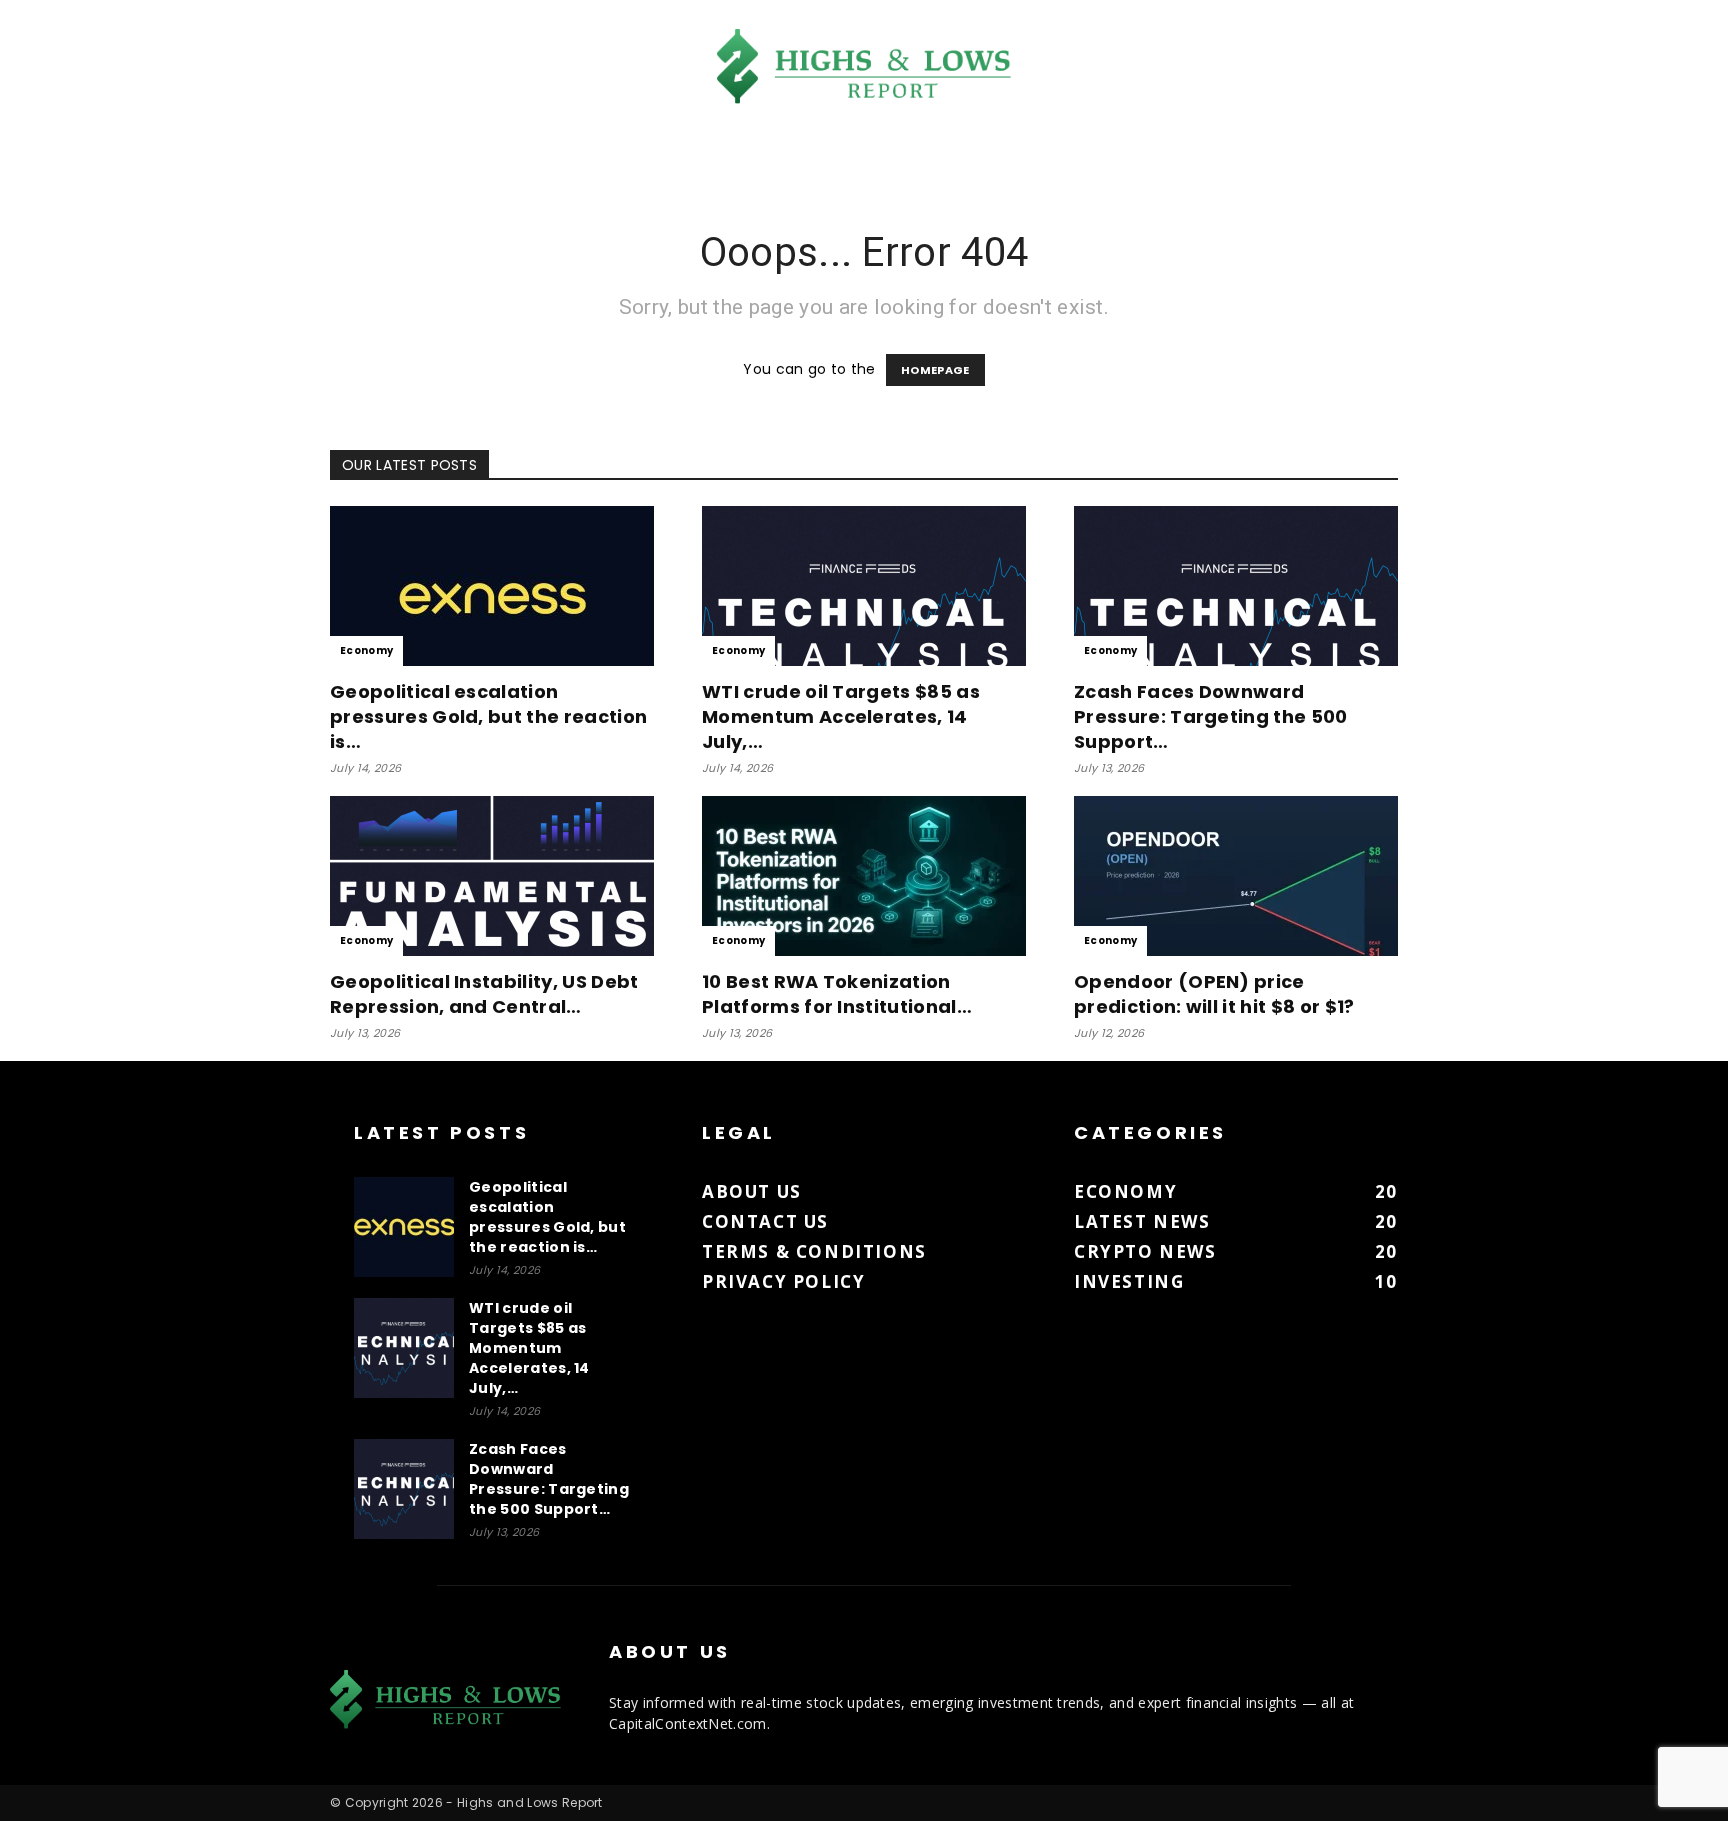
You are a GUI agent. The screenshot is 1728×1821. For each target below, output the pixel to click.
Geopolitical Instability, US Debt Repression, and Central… (484, 994)
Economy (366, 650)
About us (752, 1191)
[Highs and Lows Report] (864, 66)
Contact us (765, 1221)
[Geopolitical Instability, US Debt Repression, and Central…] (492, 876)
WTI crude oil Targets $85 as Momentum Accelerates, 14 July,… (841, 716)
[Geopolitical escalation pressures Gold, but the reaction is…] (492, 586)
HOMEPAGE (935, 370)
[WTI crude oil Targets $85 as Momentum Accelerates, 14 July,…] (864, 586)
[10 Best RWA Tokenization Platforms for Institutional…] (864, 876)
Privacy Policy (783, 1281)
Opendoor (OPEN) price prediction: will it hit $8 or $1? (1214, 994)
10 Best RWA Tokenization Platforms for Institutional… (837, 994)
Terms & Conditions (814, 1251)
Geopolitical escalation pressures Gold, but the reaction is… (488, 716)
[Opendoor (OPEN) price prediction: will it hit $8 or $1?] (1236, 876)
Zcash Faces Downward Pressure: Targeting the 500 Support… (1211, 716)
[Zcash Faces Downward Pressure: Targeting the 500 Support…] (1236, 586)
